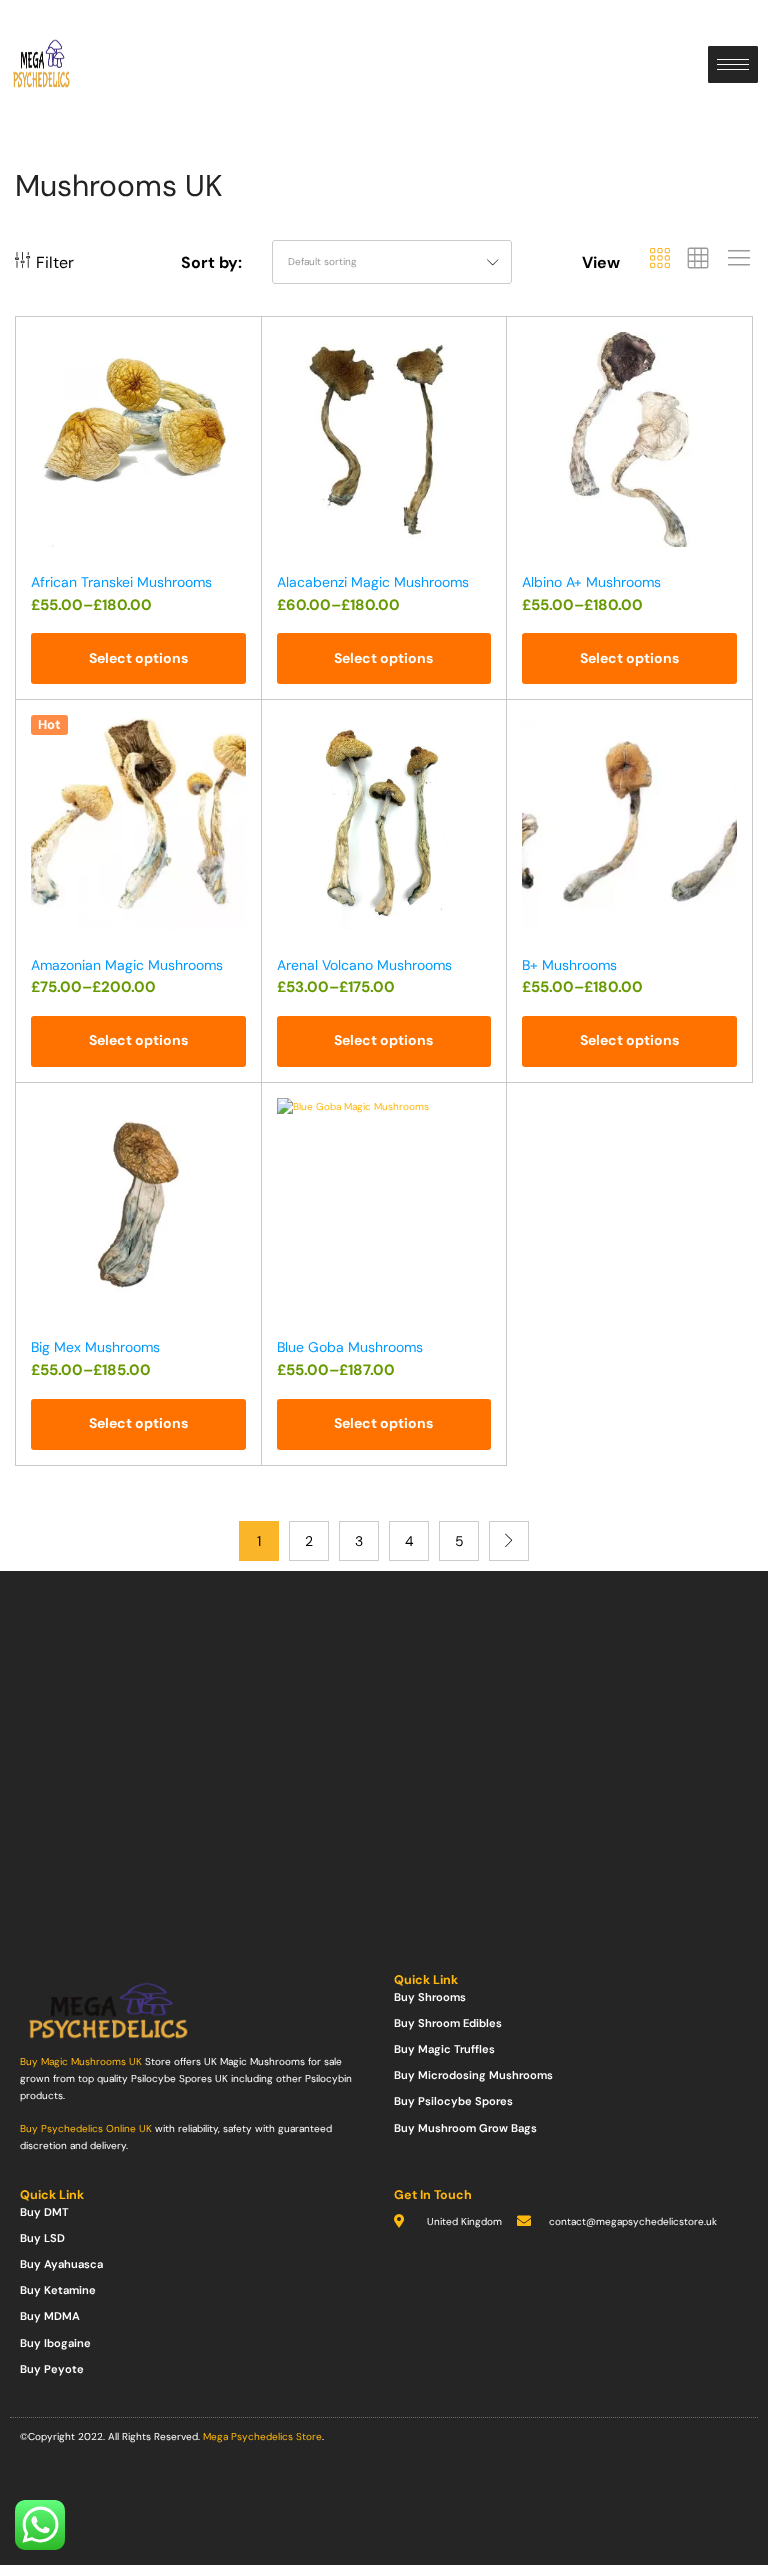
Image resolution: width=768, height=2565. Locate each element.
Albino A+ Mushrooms (591, 582)
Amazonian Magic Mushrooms (127, 965)
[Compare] (237, 385)
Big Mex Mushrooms (95, 1347)
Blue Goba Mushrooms (350, 1347)
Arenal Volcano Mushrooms (364, 965)
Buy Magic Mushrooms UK (81, 2061)
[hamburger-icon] (733, 64)
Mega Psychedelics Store (262, 2436)
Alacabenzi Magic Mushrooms (373, 582)
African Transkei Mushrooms (121, 582)
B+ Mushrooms (569, 965)
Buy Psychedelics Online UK (86, 2128)
